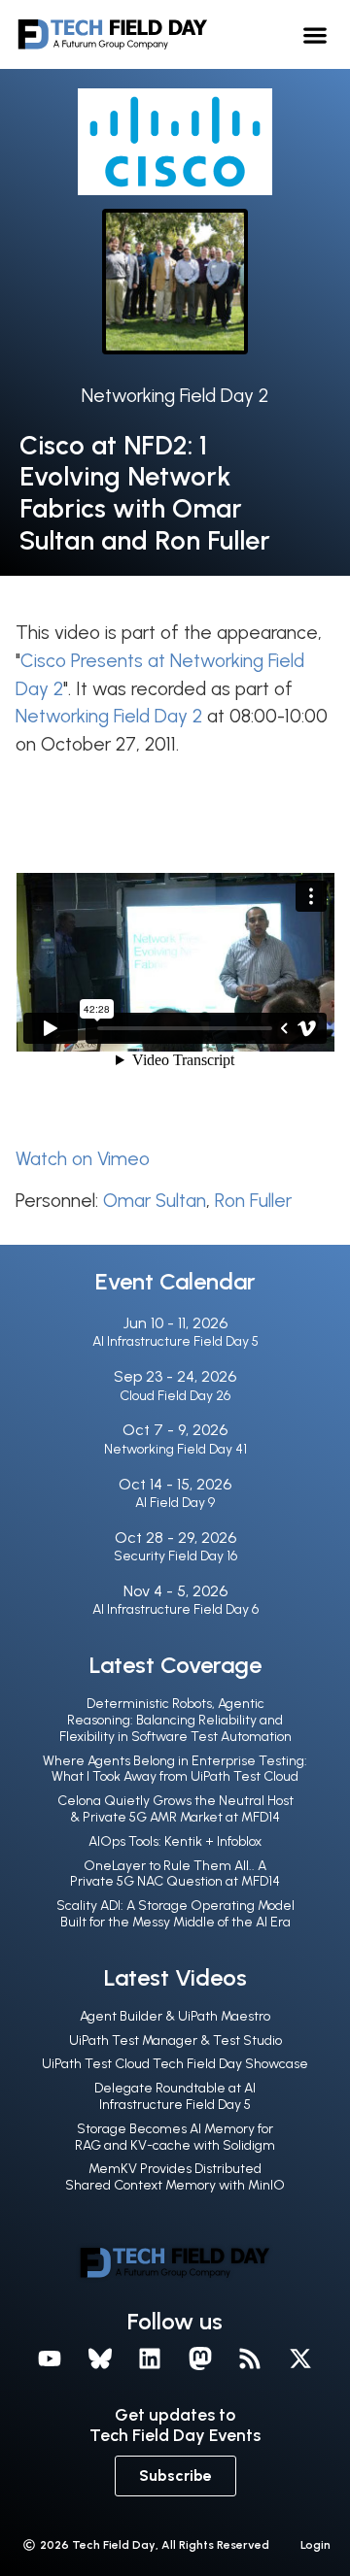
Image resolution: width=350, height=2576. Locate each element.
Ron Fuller (253, 1201)
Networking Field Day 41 (175, 1449)
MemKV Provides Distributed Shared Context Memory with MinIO (175, 2177)
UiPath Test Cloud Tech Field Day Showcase (175, 2064)
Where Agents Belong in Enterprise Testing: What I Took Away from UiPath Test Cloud (175, 1769)
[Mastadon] (200, 2359)
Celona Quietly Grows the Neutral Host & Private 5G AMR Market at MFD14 (175, 1809)
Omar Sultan (155, 1201)
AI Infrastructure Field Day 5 (175, 1341)
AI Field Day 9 (175, 1503)
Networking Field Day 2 (175, 396)
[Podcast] (251, 2359)
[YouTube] (50, 2359)
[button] (315, 34)
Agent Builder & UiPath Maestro (175, 2016)
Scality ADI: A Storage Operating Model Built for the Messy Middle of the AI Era (175, 1914)
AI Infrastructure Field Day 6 (175, 1609)
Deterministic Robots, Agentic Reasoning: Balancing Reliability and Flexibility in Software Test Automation (175, 1720)
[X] (300, 2359)
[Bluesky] (100, 2359)
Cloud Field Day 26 (175, 1396)
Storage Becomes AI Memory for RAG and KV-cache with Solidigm (175, 2137)
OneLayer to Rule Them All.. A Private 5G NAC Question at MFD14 (175, 1874)
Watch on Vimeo (83, 1159)
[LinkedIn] (150, 2359)
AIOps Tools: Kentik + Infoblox (175, 1841)
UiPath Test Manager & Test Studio (175, 2041)
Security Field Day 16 (175, 1556)
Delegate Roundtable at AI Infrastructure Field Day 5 (175, 2096)
